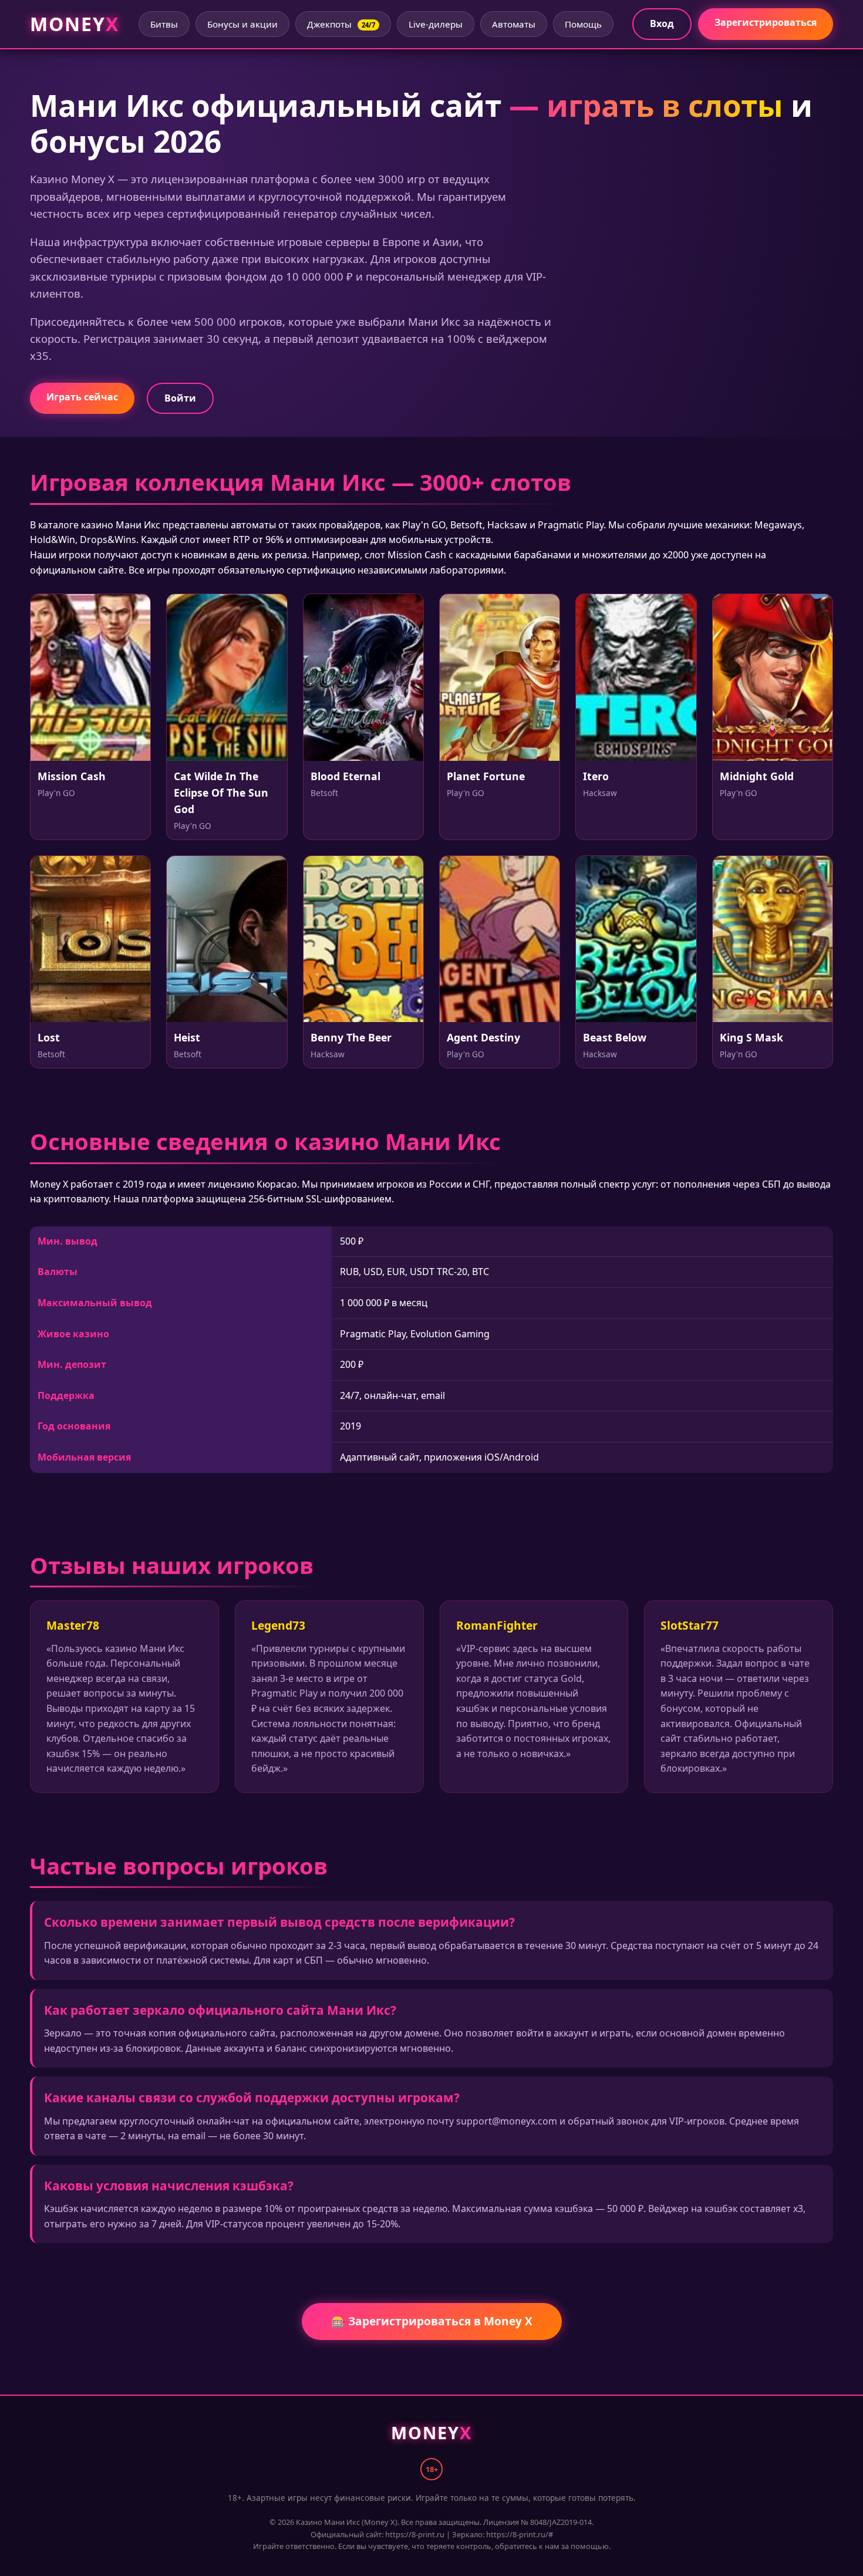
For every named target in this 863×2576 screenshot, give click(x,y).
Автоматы (514, 24)
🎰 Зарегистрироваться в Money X (432, 2321)
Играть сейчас (82, 397)
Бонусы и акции (242, 24)
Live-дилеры (436, 24)
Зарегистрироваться (766, 22)
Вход (662, 23)
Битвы (164, 24)
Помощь (583, 24)
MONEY (75, 24)
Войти (180, 398)
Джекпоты (341, 24)
